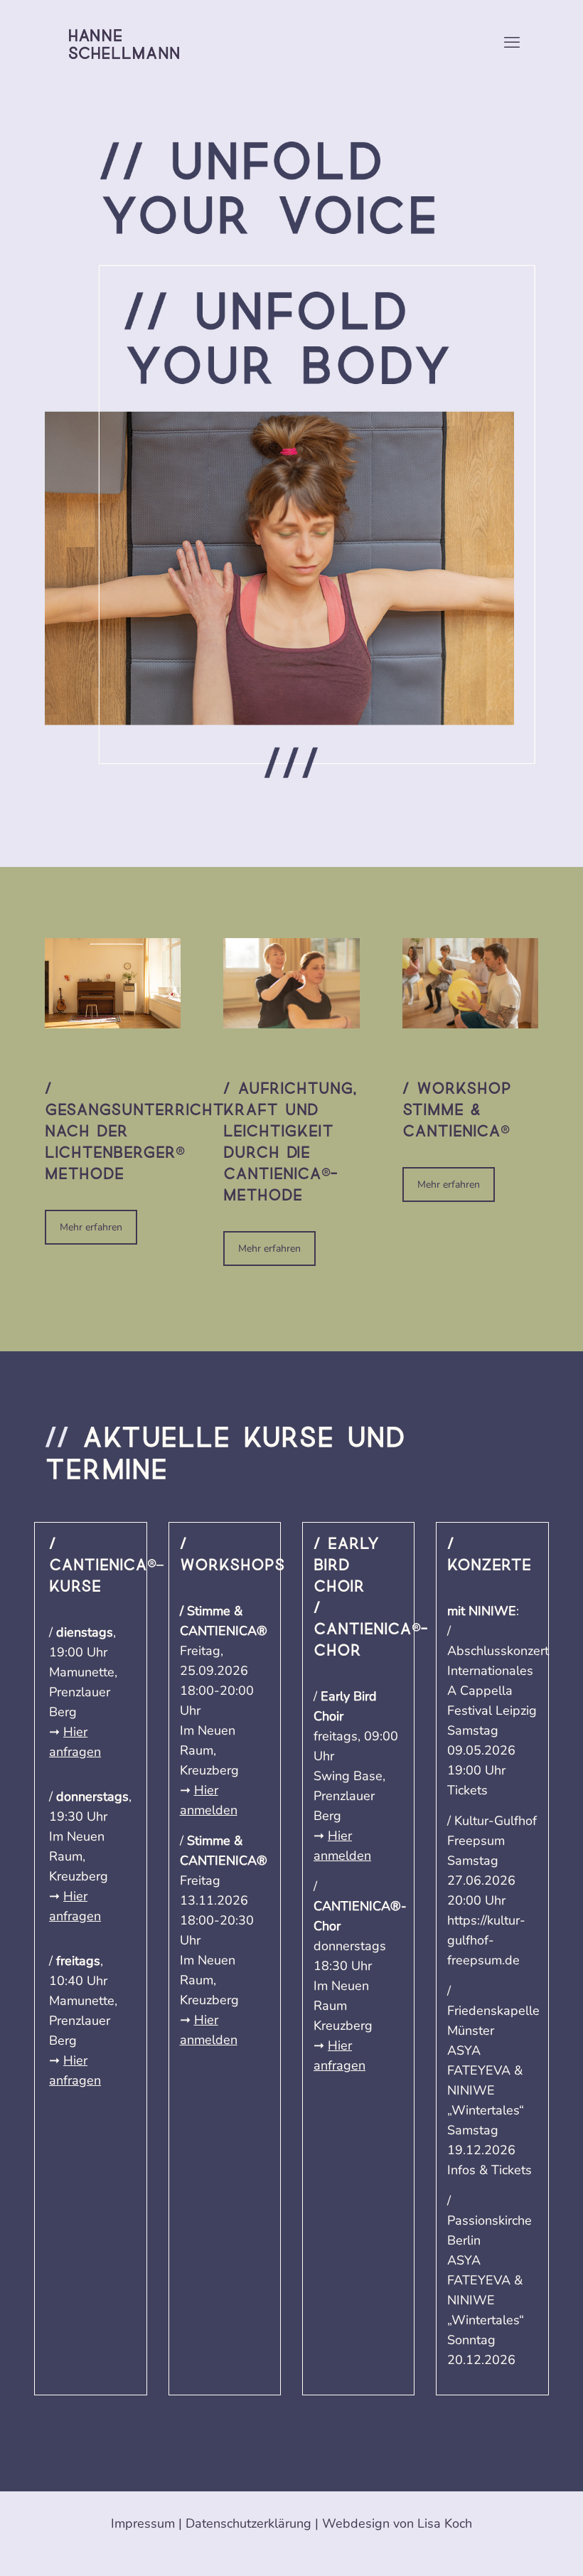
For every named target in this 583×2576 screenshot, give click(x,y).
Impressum (143, 2523)
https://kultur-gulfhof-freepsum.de (486, 1940)
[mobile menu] (512, 43)
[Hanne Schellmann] (124, 43)
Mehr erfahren (91, 1227)
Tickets (467, 1790)
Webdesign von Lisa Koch (397, 2523)
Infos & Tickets (490, 2170)
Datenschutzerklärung (248, 2523)
